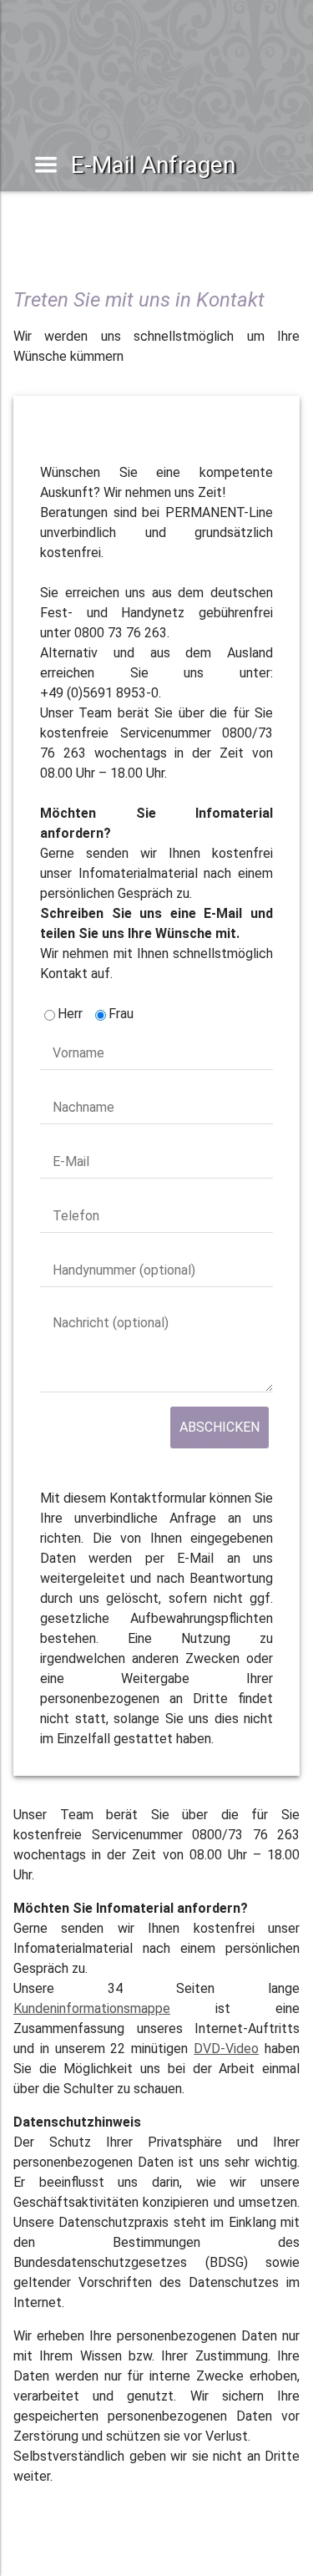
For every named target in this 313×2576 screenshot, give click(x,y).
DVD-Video (226, 2049)
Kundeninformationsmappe (92, 2008)
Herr (70, 1014)
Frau (121, 1014)
